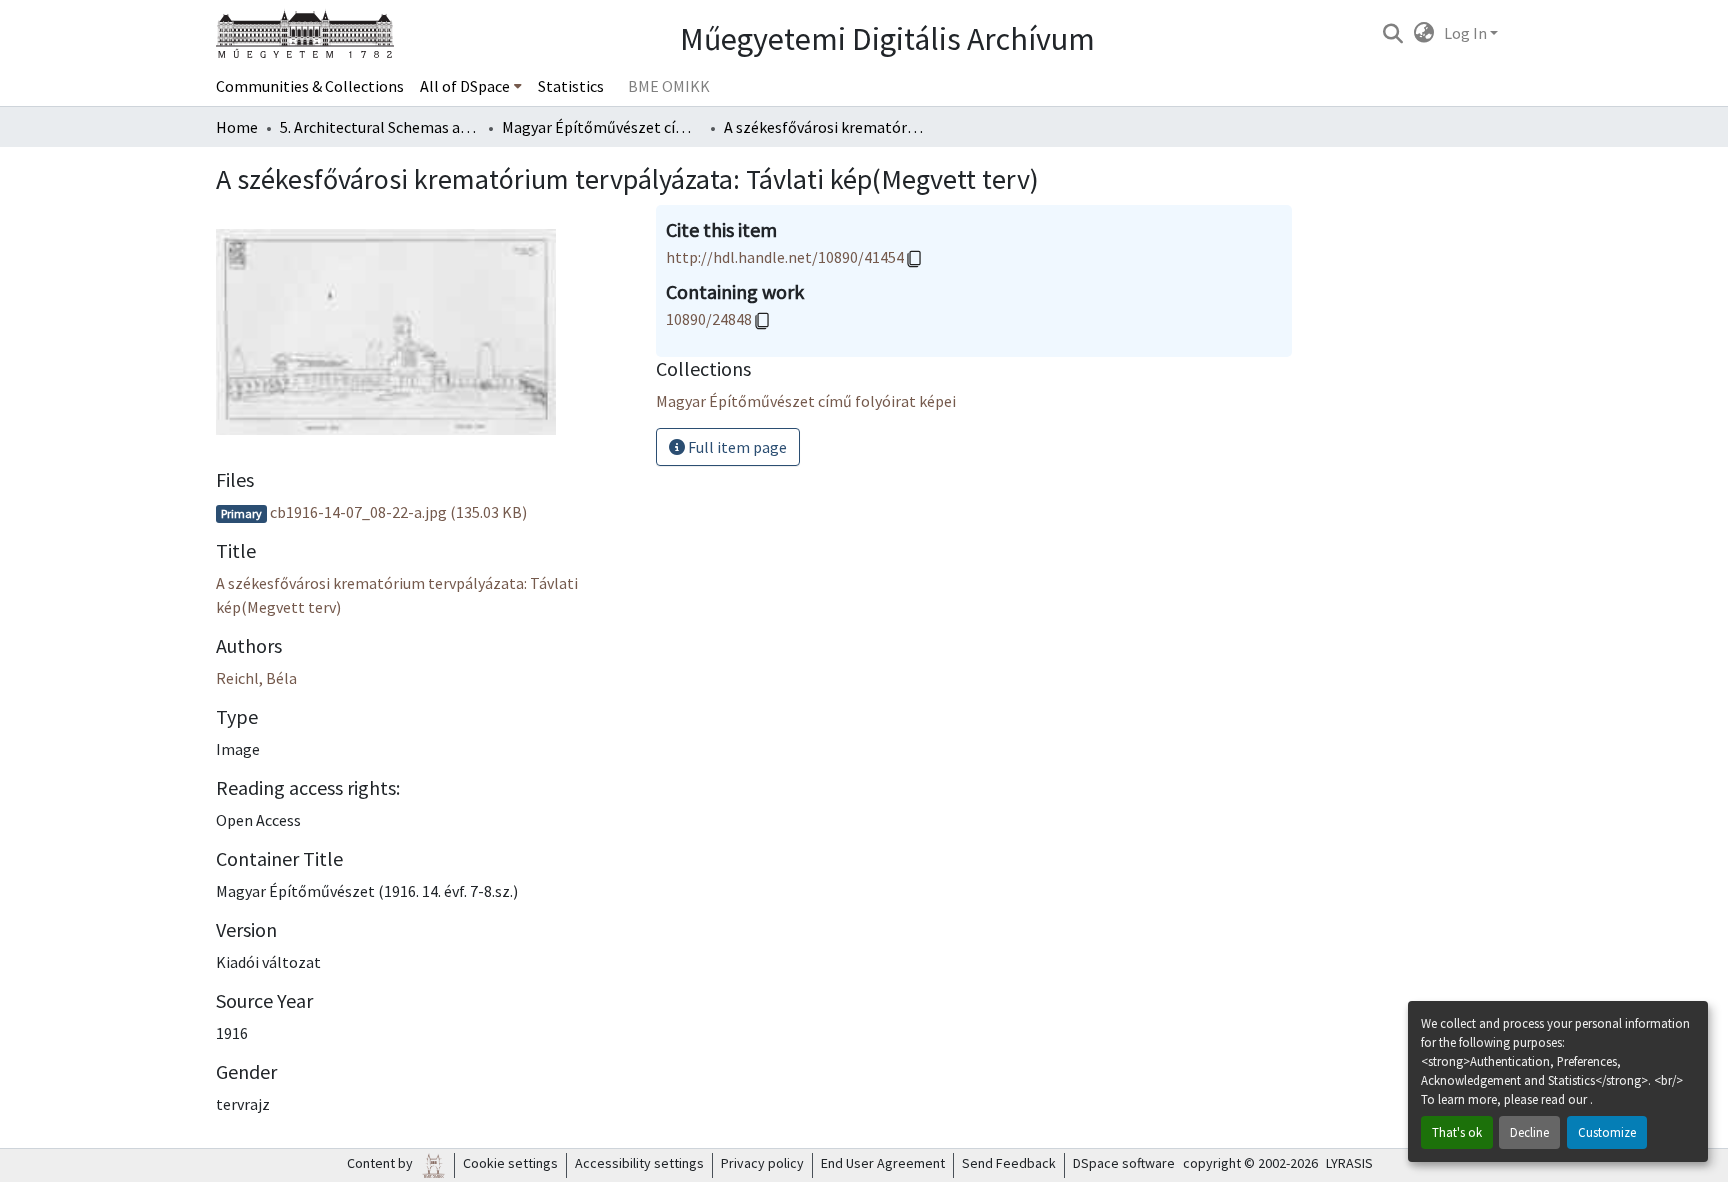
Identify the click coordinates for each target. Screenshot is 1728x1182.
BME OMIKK (669, 86)
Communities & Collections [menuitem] (310, 86)
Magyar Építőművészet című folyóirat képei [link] (602, 127)
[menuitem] (471, 86)
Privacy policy (762, 1163)
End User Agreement (883, 1163)
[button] (1392, 33)
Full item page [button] (736, 447)
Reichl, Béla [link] (256, 678)
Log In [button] (1467, 33)
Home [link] (237, 127)
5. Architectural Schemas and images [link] (380, 127)
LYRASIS (1349, 1163)
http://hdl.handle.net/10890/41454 (785, 257)
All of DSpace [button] (465, 86)
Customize (1607, 1132)
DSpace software (1124, 1163)
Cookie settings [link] (510, 1163)
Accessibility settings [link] (639, 1163)
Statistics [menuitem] (571, 86)
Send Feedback (1009, 1163)
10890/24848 (709, 319)
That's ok (1457, 1132)
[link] (424, 512)
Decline (1529, 1132)
